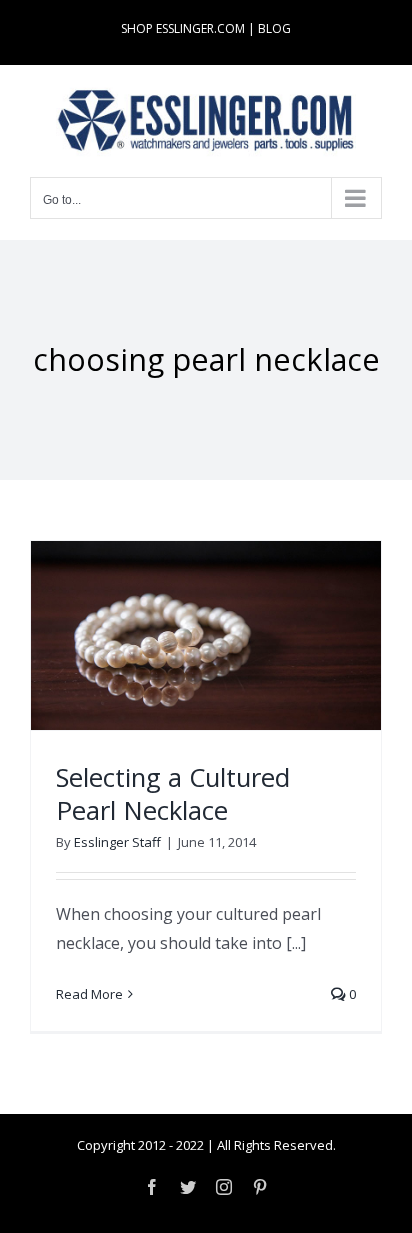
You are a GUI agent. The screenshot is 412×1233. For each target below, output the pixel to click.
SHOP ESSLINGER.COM (183, 28)
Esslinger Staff (117, 842)
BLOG (274, 28)
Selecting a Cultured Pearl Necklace (173, 794)
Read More (89, 994)
